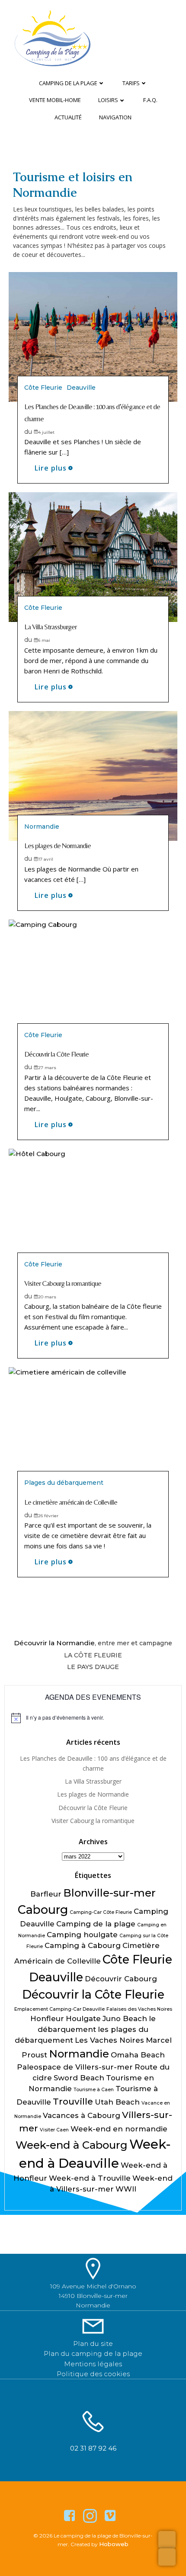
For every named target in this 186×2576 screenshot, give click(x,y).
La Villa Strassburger (93, 1781)
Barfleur (46, 1894)
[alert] (93, 1718)
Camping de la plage (68, 83)
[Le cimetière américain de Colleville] (93, 1432)
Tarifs (131, 83)
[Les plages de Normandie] (93, 775)
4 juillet (46, 432)
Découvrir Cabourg (121, 1979)
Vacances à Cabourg (82, 2115)
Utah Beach (117, 2102)
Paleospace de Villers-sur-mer (75, 2067)
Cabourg (43, 1910)
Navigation (115, 117)
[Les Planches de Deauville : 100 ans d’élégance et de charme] (93, 336)
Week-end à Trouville (90, 2178)
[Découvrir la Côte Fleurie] (93, 984)
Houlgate (83, 2019)
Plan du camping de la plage (93, 2353)
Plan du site (93, 2344)
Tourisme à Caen (94, 2090)
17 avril (46, 859)
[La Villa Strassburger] (93, 556)
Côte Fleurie (43, 388)
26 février (48, 1516)
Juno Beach (125, 2019)
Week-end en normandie (119, 2129)
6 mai (44, 640)
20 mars (47, 1297)
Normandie (42, 827)
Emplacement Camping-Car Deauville (59, 2009)
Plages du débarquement (64, 1483)
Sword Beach (79, 2078)
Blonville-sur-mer (109, 1893)
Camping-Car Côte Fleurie (101, 1912)
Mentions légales (93, 2364)
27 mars (47, 1068)
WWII (126, 2189)
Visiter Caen (54, 2130)
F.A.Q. (150, 100)
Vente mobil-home (55, 100)
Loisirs (108, 100)
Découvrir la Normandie (54, 1643)
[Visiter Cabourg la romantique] (93, 1213)
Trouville (73, 2101)
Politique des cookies (93, 2374)
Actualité (68, 117)
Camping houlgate (82, 1935)
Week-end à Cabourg (72, 2145)
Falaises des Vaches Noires (139, 2009)
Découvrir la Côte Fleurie (93, 1808)
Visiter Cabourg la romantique (93, 1821)
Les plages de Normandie (93, 1794)
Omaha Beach (138, 2055)
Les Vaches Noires (109, 2040)
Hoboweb (114, 2544)
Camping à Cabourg (83, 1945)
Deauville (81, 388)
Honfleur (47, 2019)
